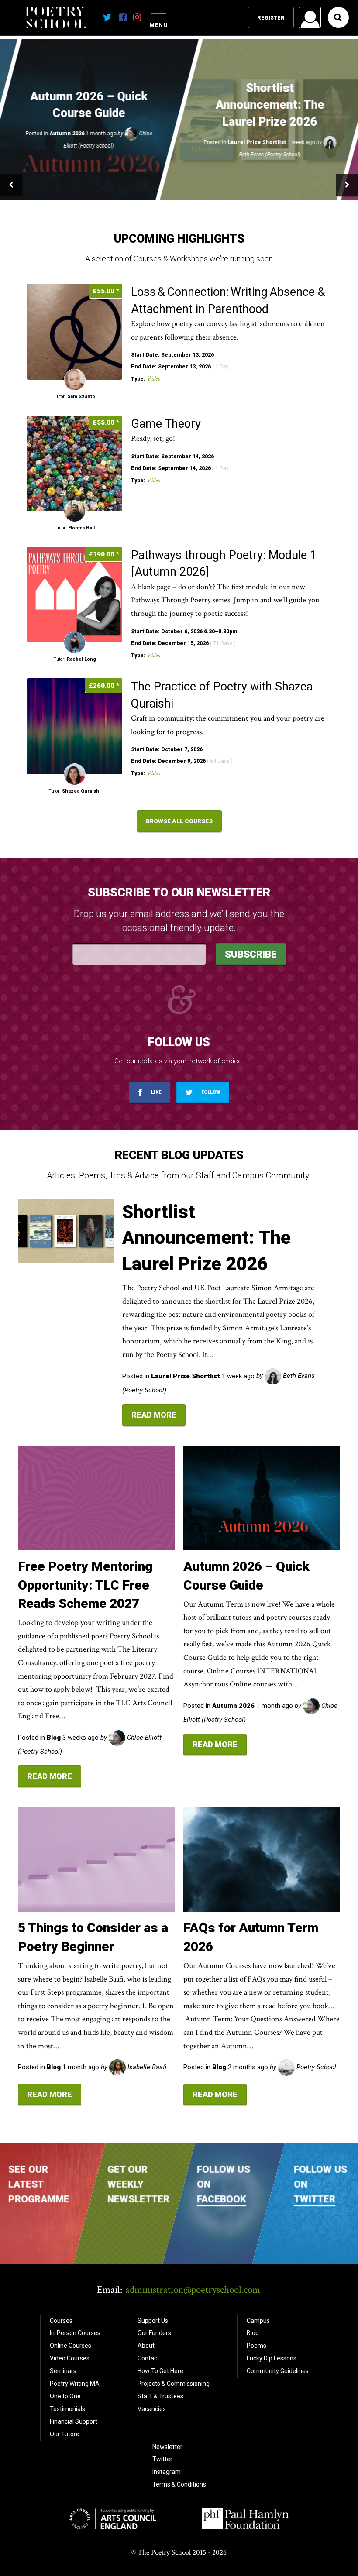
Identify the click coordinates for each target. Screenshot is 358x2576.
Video (153, 379)
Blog (253, 2333)
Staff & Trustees (160, 2396)
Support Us (153, 2321)
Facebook (222, 2198)
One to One (65, 2396)
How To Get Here (160, 2371)
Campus (258, 2321)
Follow (210, 1092)
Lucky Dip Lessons (272, 2358)
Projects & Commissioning (174, 2384)
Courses (61, 2321)
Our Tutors (64, 2434)
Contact (148, 2358)
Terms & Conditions (179, 2484)
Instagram (167, 2472)
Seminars (63, 2371)
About (146, 2346)
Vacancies (152, 2409)
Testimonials (67, 2409)
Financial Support (74, 2421)
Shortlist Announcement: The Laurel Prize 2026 (207, 1238)
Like (155, 1092)
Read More (154, 1415)
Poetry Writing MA (75, 2384)
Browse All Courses (179, 821)
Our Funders (154, 2333)
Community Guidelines (278, 2371)
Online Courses (71, 2346)
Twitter (314, 2198)
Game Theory (167, 424)
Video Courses (70, 2358)
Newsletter (167, 2447)
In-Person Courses (75, 2333)
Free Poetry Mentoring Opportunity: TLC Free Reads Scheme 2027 (85, 1585)
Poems (256, 2346)
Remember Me (240, 129)
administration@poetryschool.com (193, 2290)
